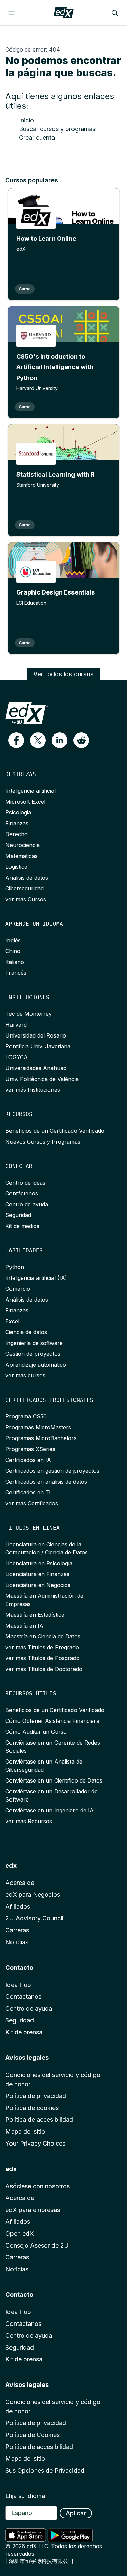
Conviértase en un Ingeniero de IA (50, 1810)
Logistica (16, 867)
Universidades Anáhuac (36, 1068)
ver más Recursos (29, 1821)
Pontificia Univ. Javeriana (38, 1046)
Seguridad (18, 1215)
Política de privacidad (36, 2096)
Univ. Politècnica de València (42, 1079)
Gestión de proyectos (33, 1354)
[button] (16, 740)
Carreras (17, 1930)
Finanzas (17, 823)
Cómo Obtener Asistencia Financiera (52, 1721)
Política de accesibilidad (39, 2120)
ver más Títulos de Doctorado (44, 1669)
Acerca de (20, 1883)
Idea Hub (18, 1985)
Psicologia (18, 812)
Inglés (13, 940)
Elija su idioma (25, 2496)
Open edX (20, 2233)
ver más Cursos (26, 899)
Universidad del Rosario (36, 1035)
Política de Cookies (33, 2435)
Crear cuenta (37, 137)
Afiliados (18, 1906)
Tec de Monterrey (29, 1014)
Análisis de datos (27, 878)
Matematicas (22, 856)
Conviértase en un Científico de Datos (54, 1780)
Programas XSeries (30, 1449)
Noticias (17, 1942)
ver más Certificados (32, 1503)
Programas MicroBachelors (41, 1438)
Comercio (18, 1289)
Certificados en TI (28, 1492)
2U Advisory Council (34, 1918)
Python (15, 1267)
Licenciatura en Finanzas (37, 1574)
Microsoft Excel (25, 802)
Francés (16, 973)
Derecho (17, 834)
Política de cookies (32, 2108)
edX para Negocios (33, 1895)
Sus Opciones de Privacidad (45, 2470)
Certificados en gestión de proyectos (52, 1471)
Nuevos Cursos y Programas (43, 1142)
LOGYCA (17, 1057)
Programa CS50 (26, 1416)
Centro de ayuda (27, 1204)
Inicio (26, 120)
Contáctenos (22, 1193)
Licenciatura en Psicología (39, 1563)
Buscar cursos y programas (57, 129)
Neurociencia (23, 845)
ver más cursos (25, 1375)
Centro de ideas (25, 1183)
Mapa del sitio (25, 2131)
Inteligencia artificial (30, 791)
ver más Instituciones (33, 1090)
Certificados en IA (28, 1460)
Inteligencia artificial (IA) (36, 1278)
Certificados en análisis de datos (46, 1482)
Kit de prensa (24, 2032)
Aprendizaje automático (36, 1365)
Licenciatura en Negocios (38, 1585)
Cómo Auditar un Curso (36, 1732)
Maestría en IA (24, 1626)
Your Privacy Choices (35, 2143)
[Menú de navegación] (12, 13)
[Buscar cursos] (115, 13)
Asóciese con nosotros (38, 2186)
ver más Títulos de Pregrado (42, 1647)
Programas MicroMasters (38, 1427)
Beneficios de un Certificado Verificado (55, 1131)
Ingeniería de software (34, 1343)
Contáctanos (23, 1997)
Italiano (15, 962)
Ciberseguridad (25, 888)
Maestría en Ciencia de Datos (43, 1636)
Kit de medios (22, 1226)
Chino (13, 951)
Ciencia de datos (26, 1332)
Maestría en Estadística (35, 1615)
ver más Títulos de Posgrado (43, 1658)
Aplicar (76, 2513)
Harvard (16, 1025)
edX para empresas (33, 2210)
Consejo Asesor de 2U (37, 2245)
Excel (12, 1321)
